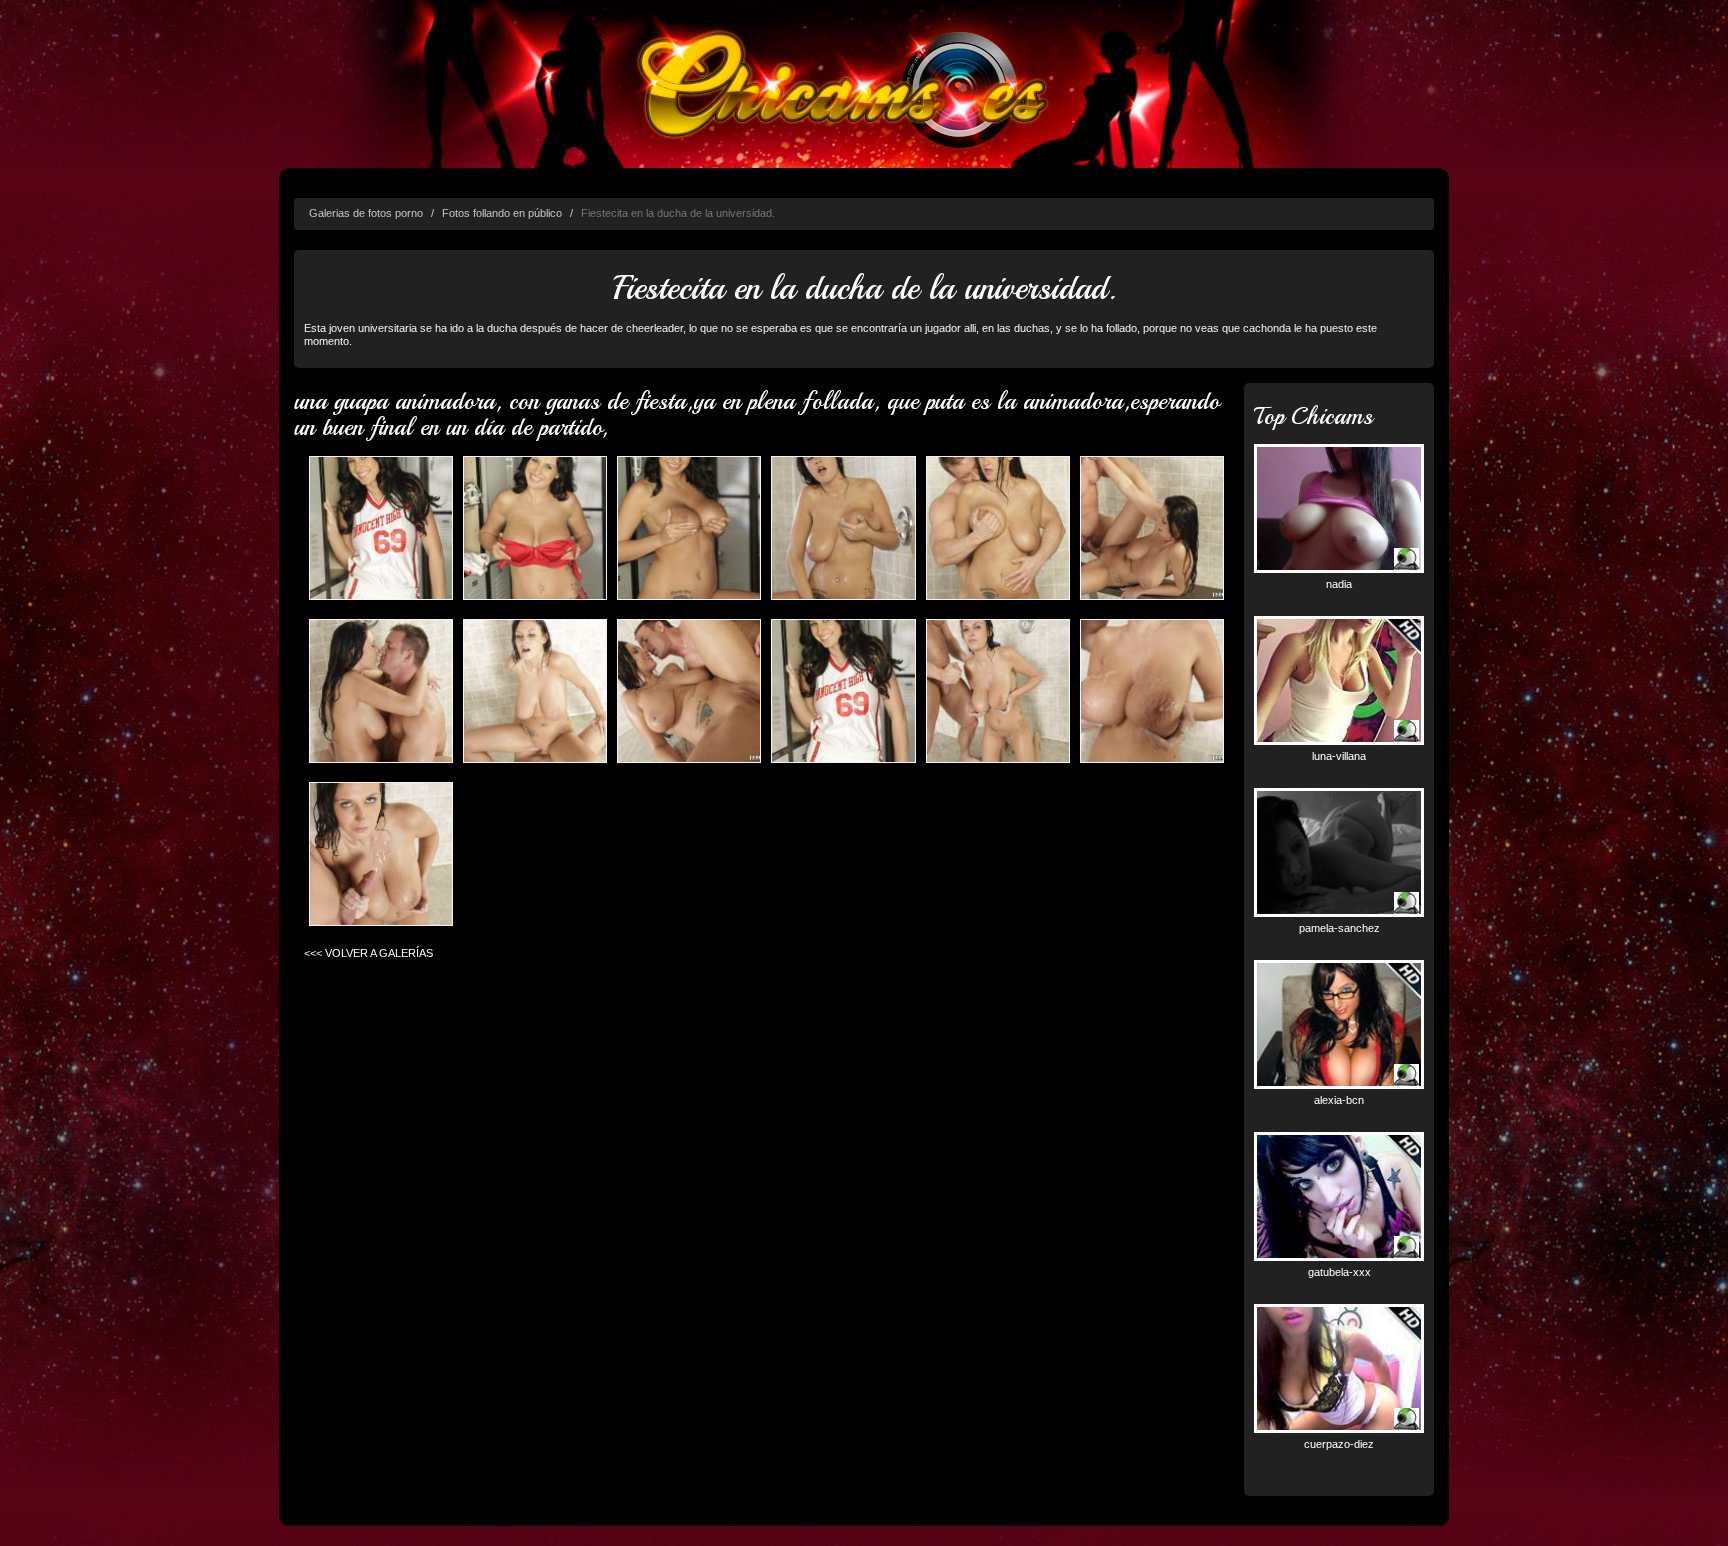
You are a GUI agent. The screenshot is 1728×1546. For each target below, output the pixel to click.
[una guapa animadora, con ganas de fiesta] (381, 529)
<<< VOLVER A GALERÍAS (368, 953)
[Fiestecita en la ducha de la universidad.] (535, 529)
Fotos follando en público (502, 213)
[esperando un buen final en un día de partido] (381, 855)
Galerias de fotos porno (366, 213)
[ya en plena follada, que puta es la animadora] (535, 692)
